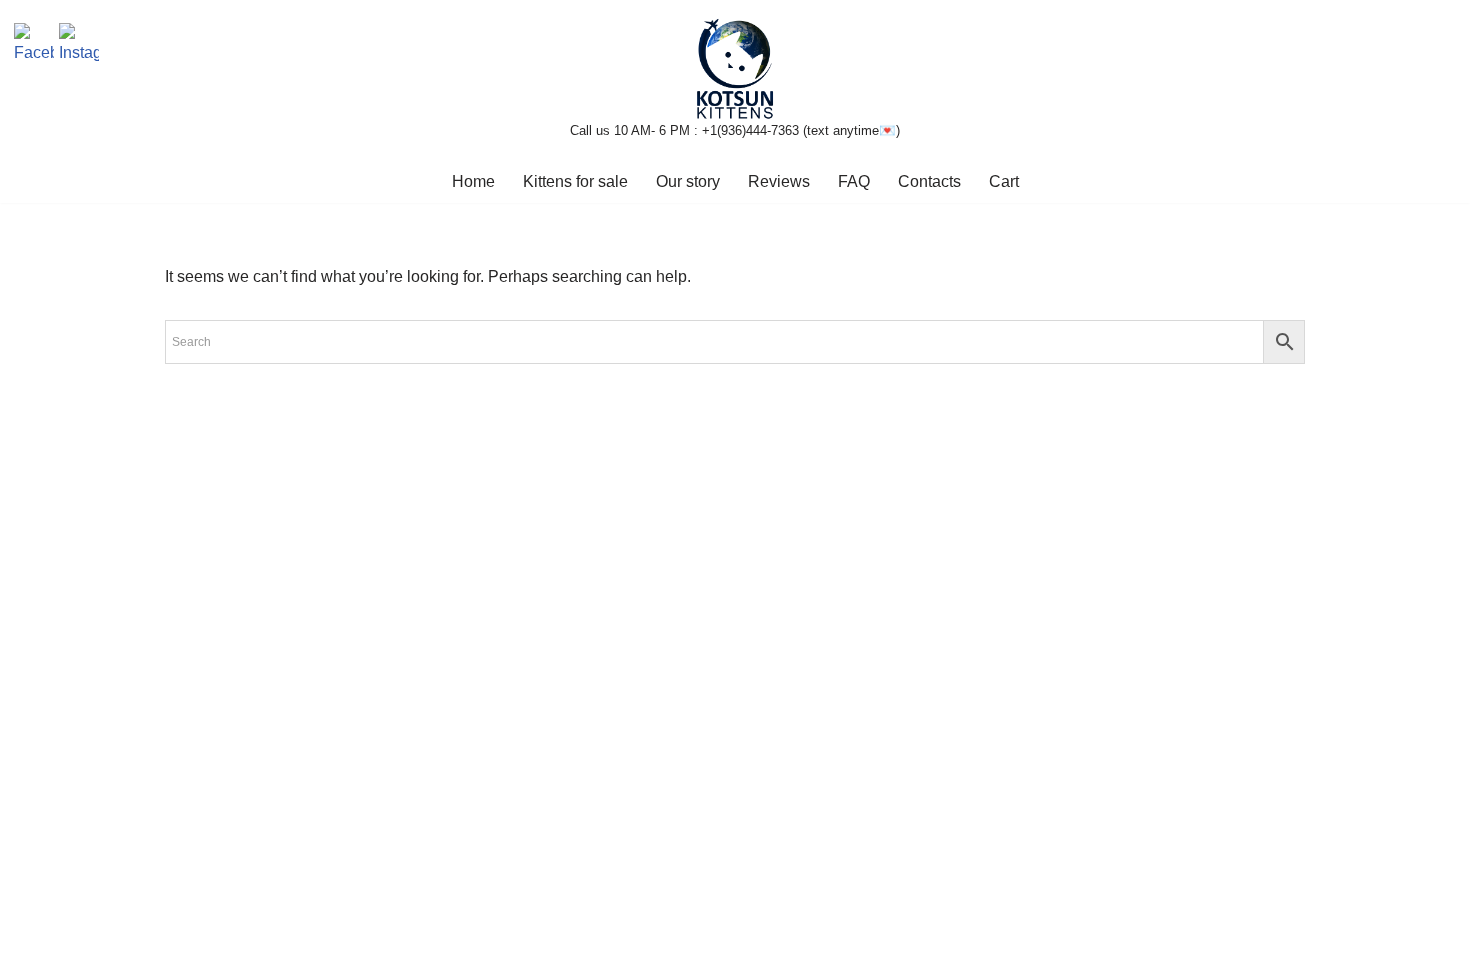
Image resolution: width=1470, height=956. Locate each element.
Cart (1004, 181)
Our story (688, 181)
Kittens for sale (575, 181)
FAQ (854, 181)
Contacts (929, 181)
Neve (184, 930)
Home (473, 181)
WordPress (343, 930)
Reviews (779, 181)
